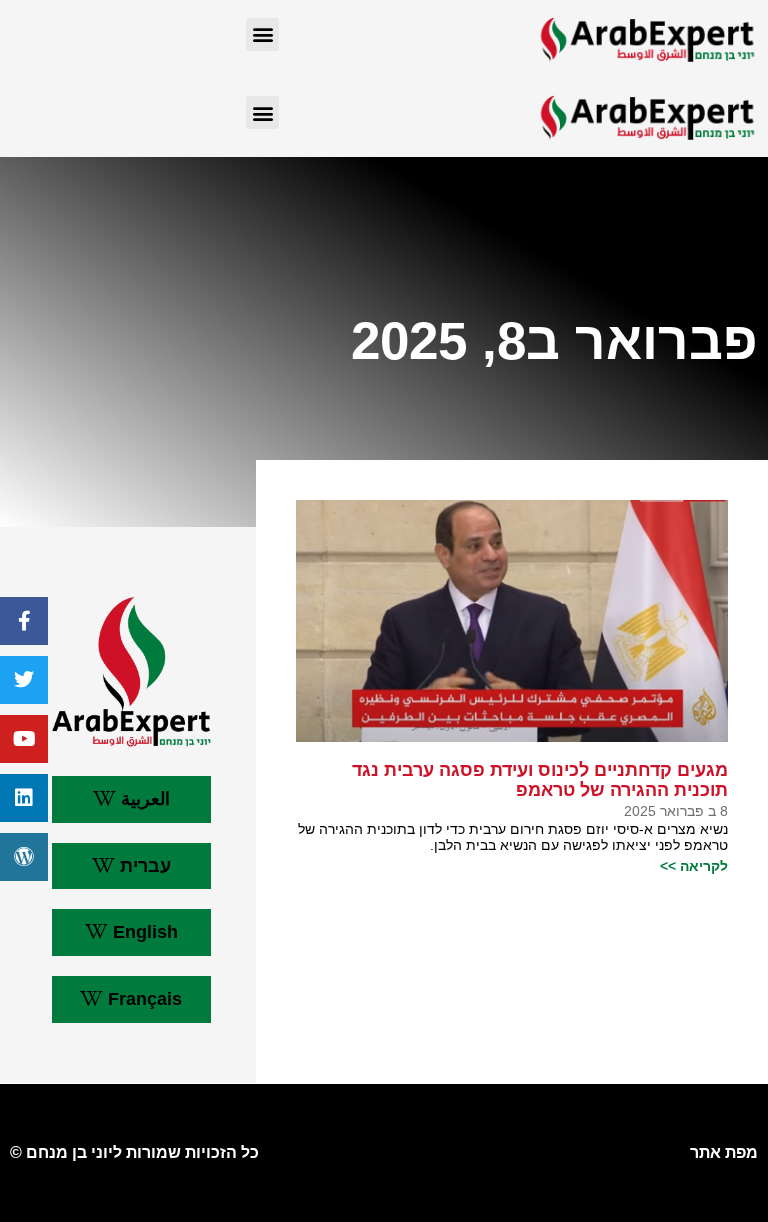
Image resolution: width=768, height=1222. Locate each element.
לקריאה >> (694, 866)
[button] (262, 34)
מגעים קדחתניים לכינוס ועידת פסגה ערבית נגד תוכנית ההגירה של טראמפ (540, 780)
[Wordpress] (24, 857)
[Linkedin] (24, 798)
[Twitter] (24, 680)
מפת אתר (724, 1152)
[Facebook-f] (24, 621)
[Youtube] (24, 739)
